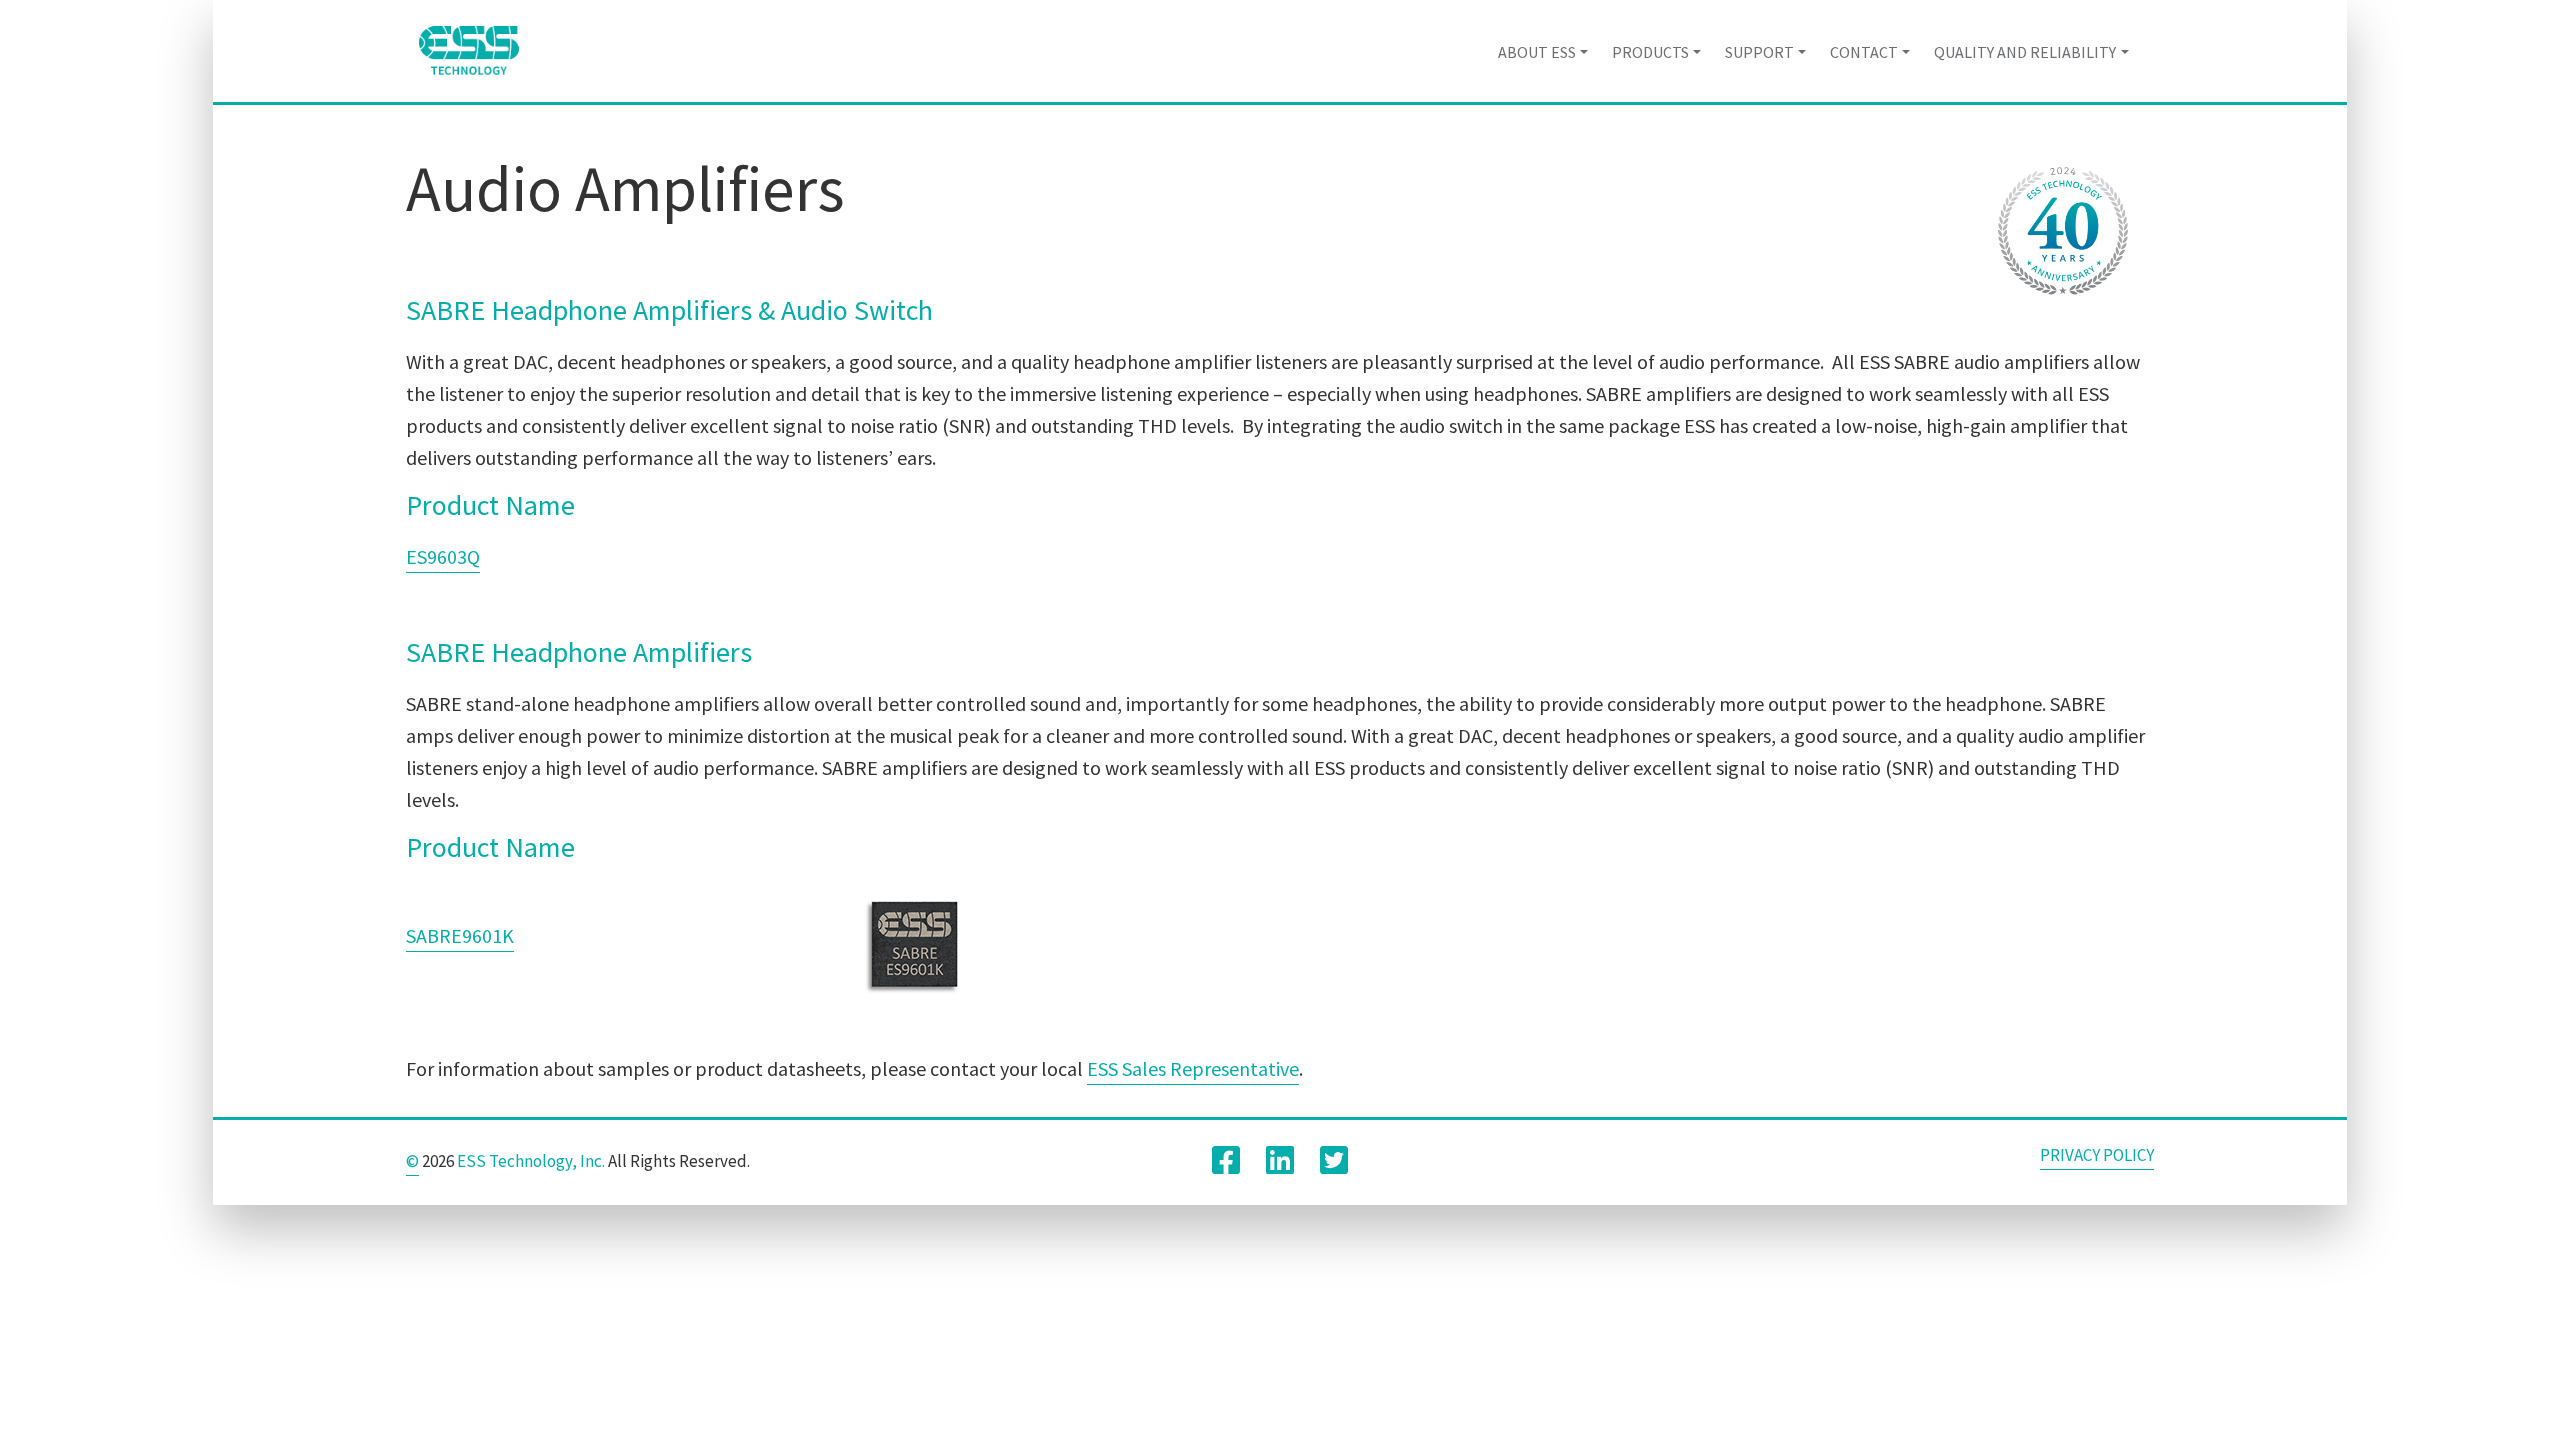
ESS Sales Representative (1193, 1068)
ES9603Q (443, 556)
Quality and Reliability (2025, 52)
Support (1759, 52)
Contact (1864, 52)
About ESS (1537, 52)
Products (1650, 52)
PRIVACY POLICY (2097, 1155)
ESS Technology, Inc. (531, 1161)
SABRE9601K (460, 935)
